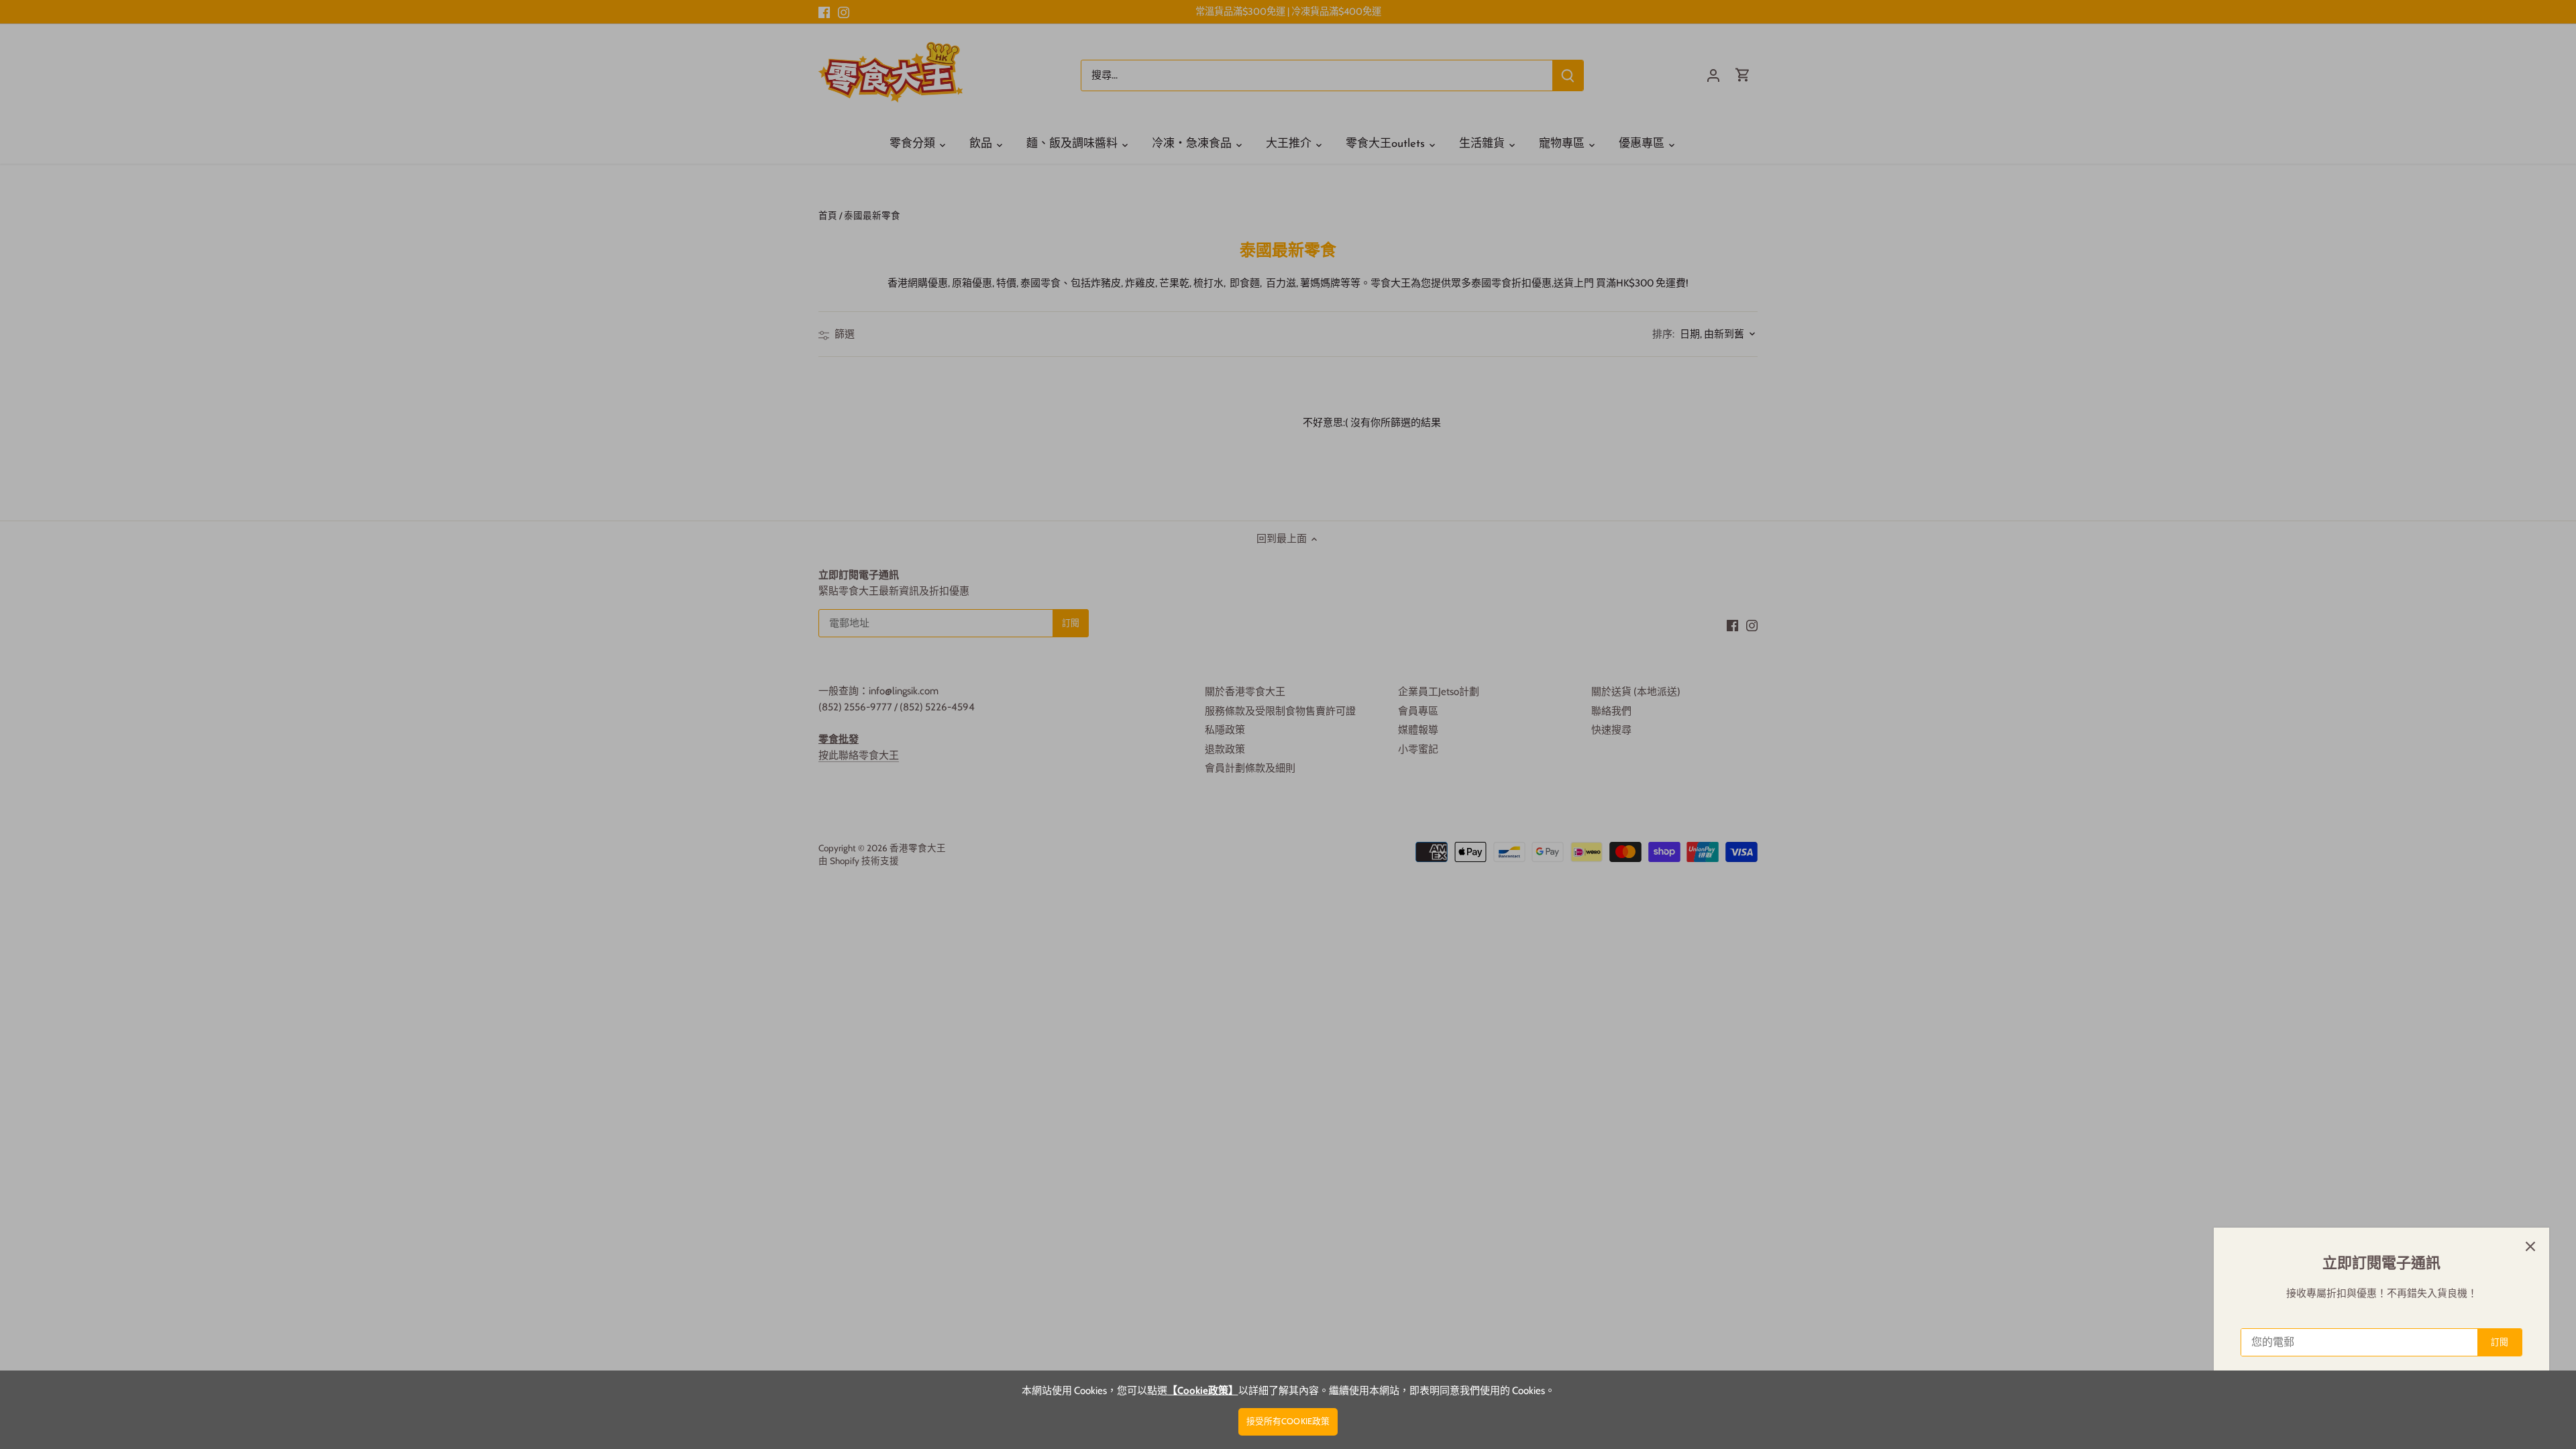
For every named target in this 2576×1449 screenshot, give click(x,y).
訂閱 (2500, 1342)
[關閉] (2530, 1246)
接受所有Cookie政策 (1288, 1421)
